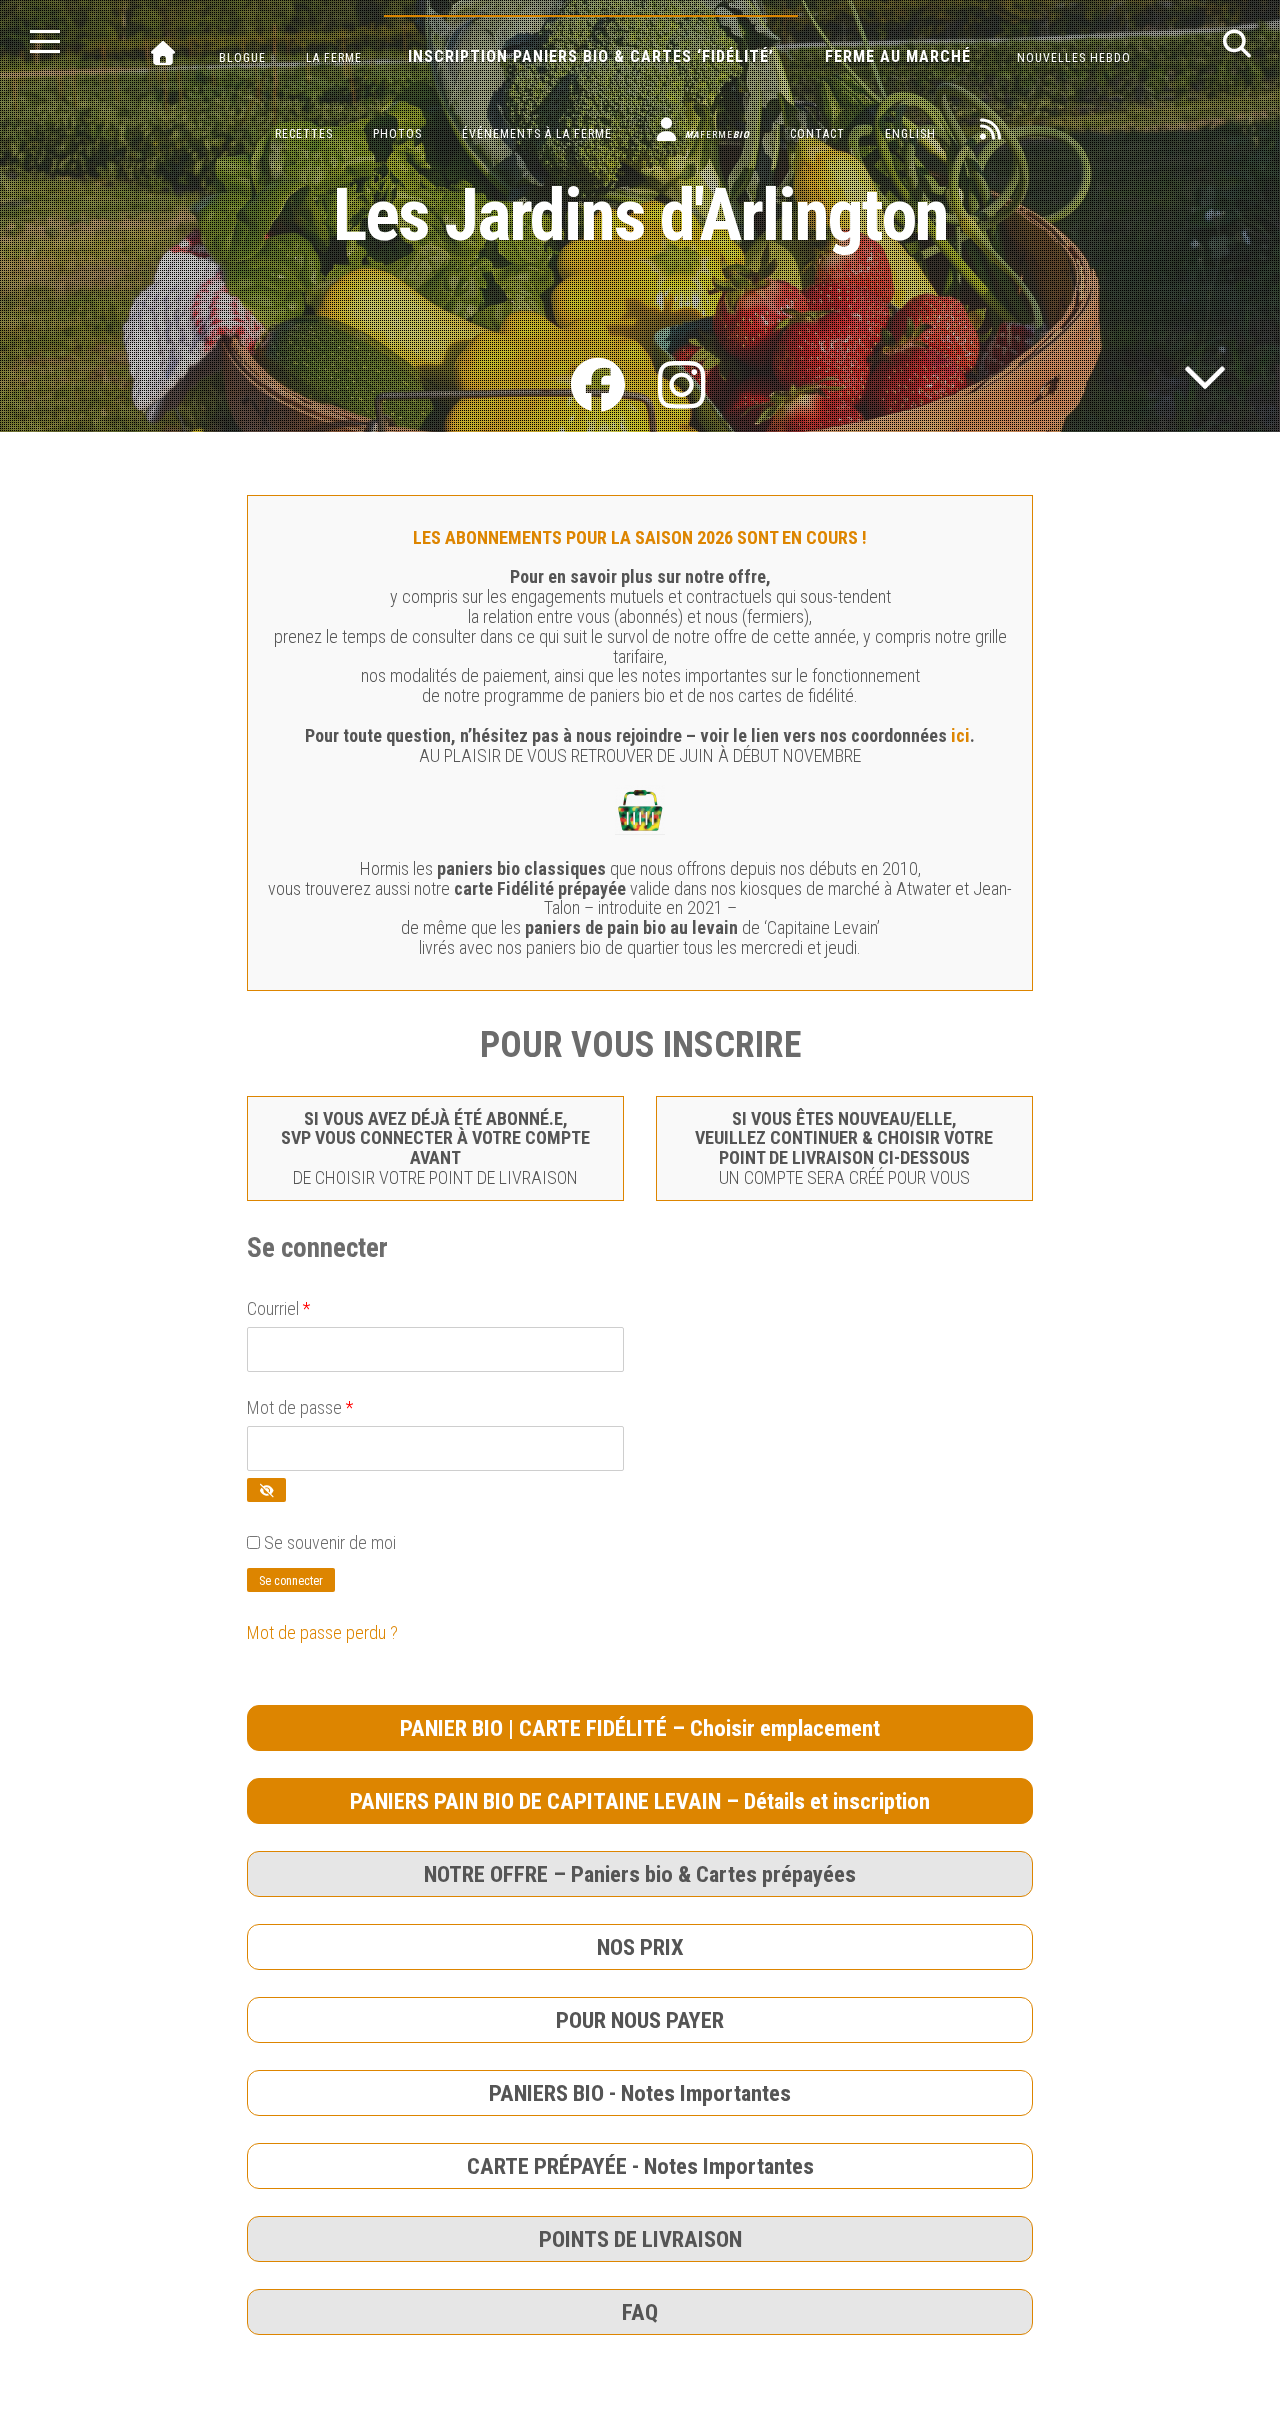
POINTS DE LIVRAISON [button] (640, 2239)
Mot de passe (300, 1407)
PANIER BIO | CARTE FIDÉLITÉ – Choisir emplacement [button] (640, 1728)
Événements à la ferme (537, 134)
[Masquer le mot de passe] (266, 1490)
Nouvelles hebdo (1074, 58)
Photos (397, 134)
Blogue (242, 58)
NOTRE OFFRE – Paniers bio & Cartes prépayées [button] (640, 1874)
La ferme (334, 58)
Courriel (278, 1308)
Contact (817, 134)
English (910, 134)
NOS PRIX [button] (640, 1947)
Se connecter (291, 1581)
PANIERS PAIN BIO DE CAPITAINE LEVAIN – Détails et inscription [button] (640, 1801)
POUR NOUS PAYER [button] (640, 2020)
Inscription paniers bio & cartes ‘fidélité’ (591, 56)
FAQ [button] (640, 2312)
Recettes (304, 134)
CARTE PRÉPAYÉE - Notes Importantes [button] (640, 2166)
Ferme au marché (898, 56)
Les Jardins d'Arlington (640, 215)
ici (960, 735)
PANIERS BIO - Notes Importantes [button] (640, 2093)
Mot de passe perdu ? (322, 1632)
